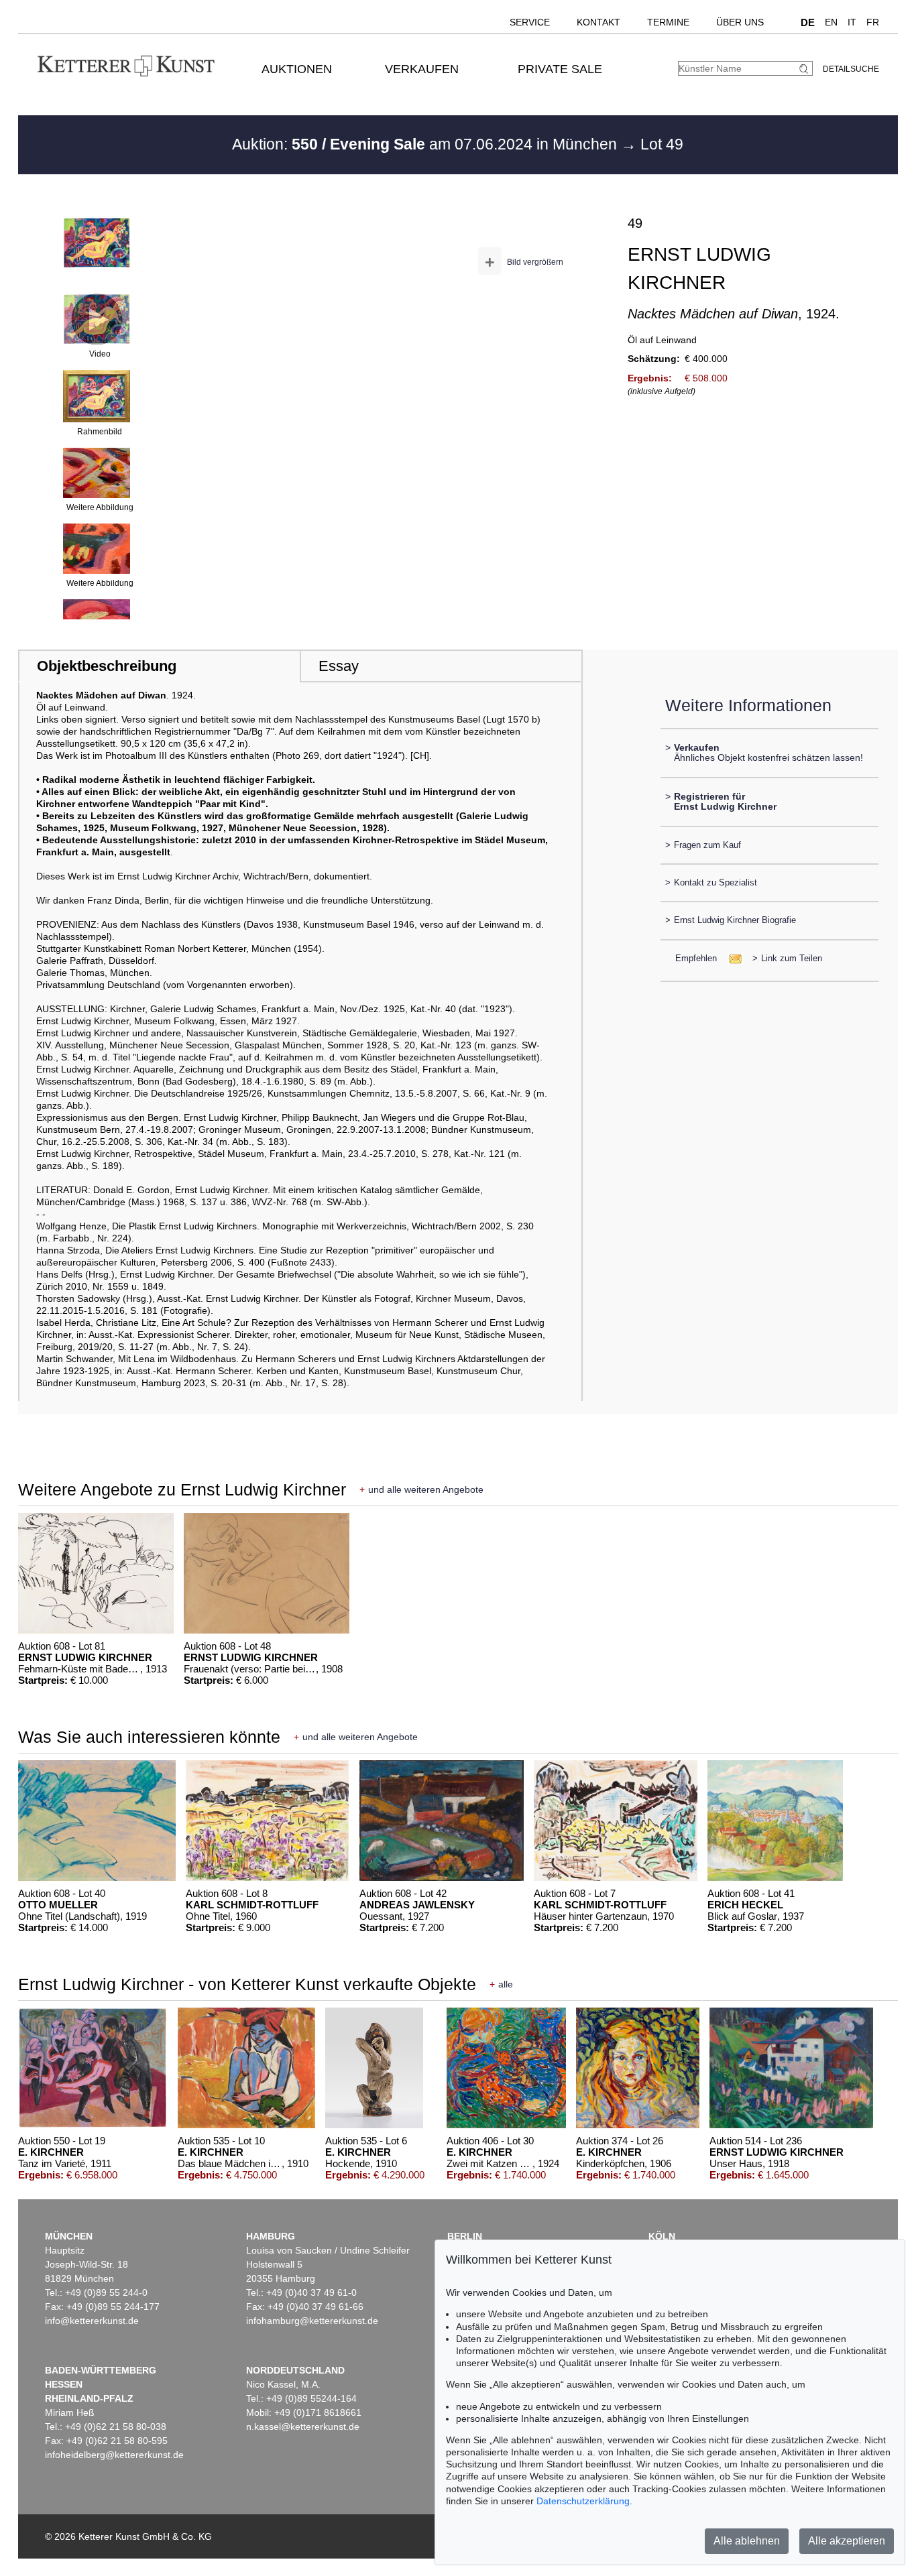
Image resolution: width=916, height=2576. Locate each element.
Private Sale (560, 69)
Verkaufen (422, 69)
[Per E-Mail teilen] (731, 958)
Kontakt (598, 22)
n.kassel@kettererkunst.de (303, 2427)
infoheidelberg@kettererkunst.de (114, 2455)
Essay (339, 666)
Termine (668, 22)
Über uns (740, 22)
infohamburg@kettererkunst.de (312, 2321)
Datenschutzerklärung (583, 2501)
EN (831, 22)
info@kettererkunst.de (92, 2321)
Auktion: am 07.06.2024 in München (426, 144)
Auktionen (297, 69)
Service (530, 22)
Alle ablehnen (747, 2541)
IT (852, 22)
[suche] (805, 69)
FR (873, 22)
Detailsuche (851, 69)
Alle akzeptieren (847, 2541)
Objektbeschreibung (107, 666)
